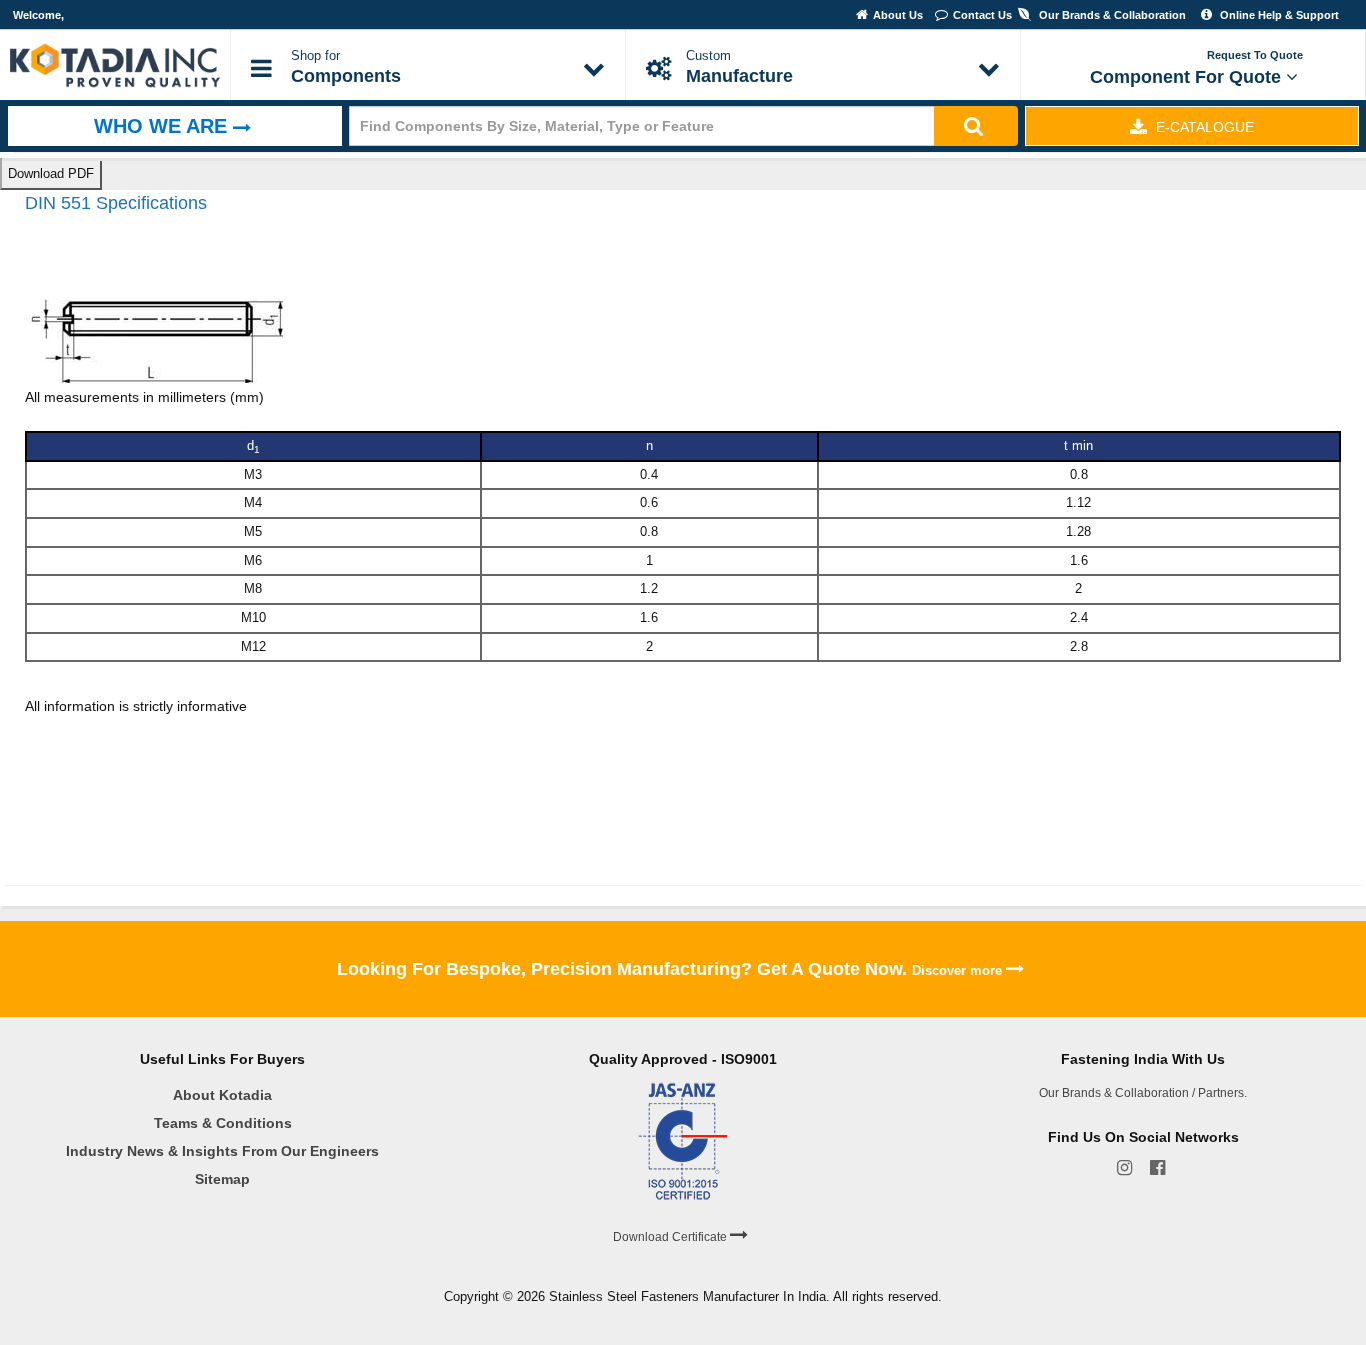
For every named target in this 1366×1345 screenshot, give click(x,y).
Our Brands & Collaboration (1111, 15)
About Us (899, 15)
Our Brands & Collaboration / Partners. (1143, 1093)
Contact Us (982, 15)
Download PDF (51, 173)
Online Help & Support (1278, 15)
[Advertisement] (389, 785)
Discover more (959, 970)
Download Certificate (671, 1237)
